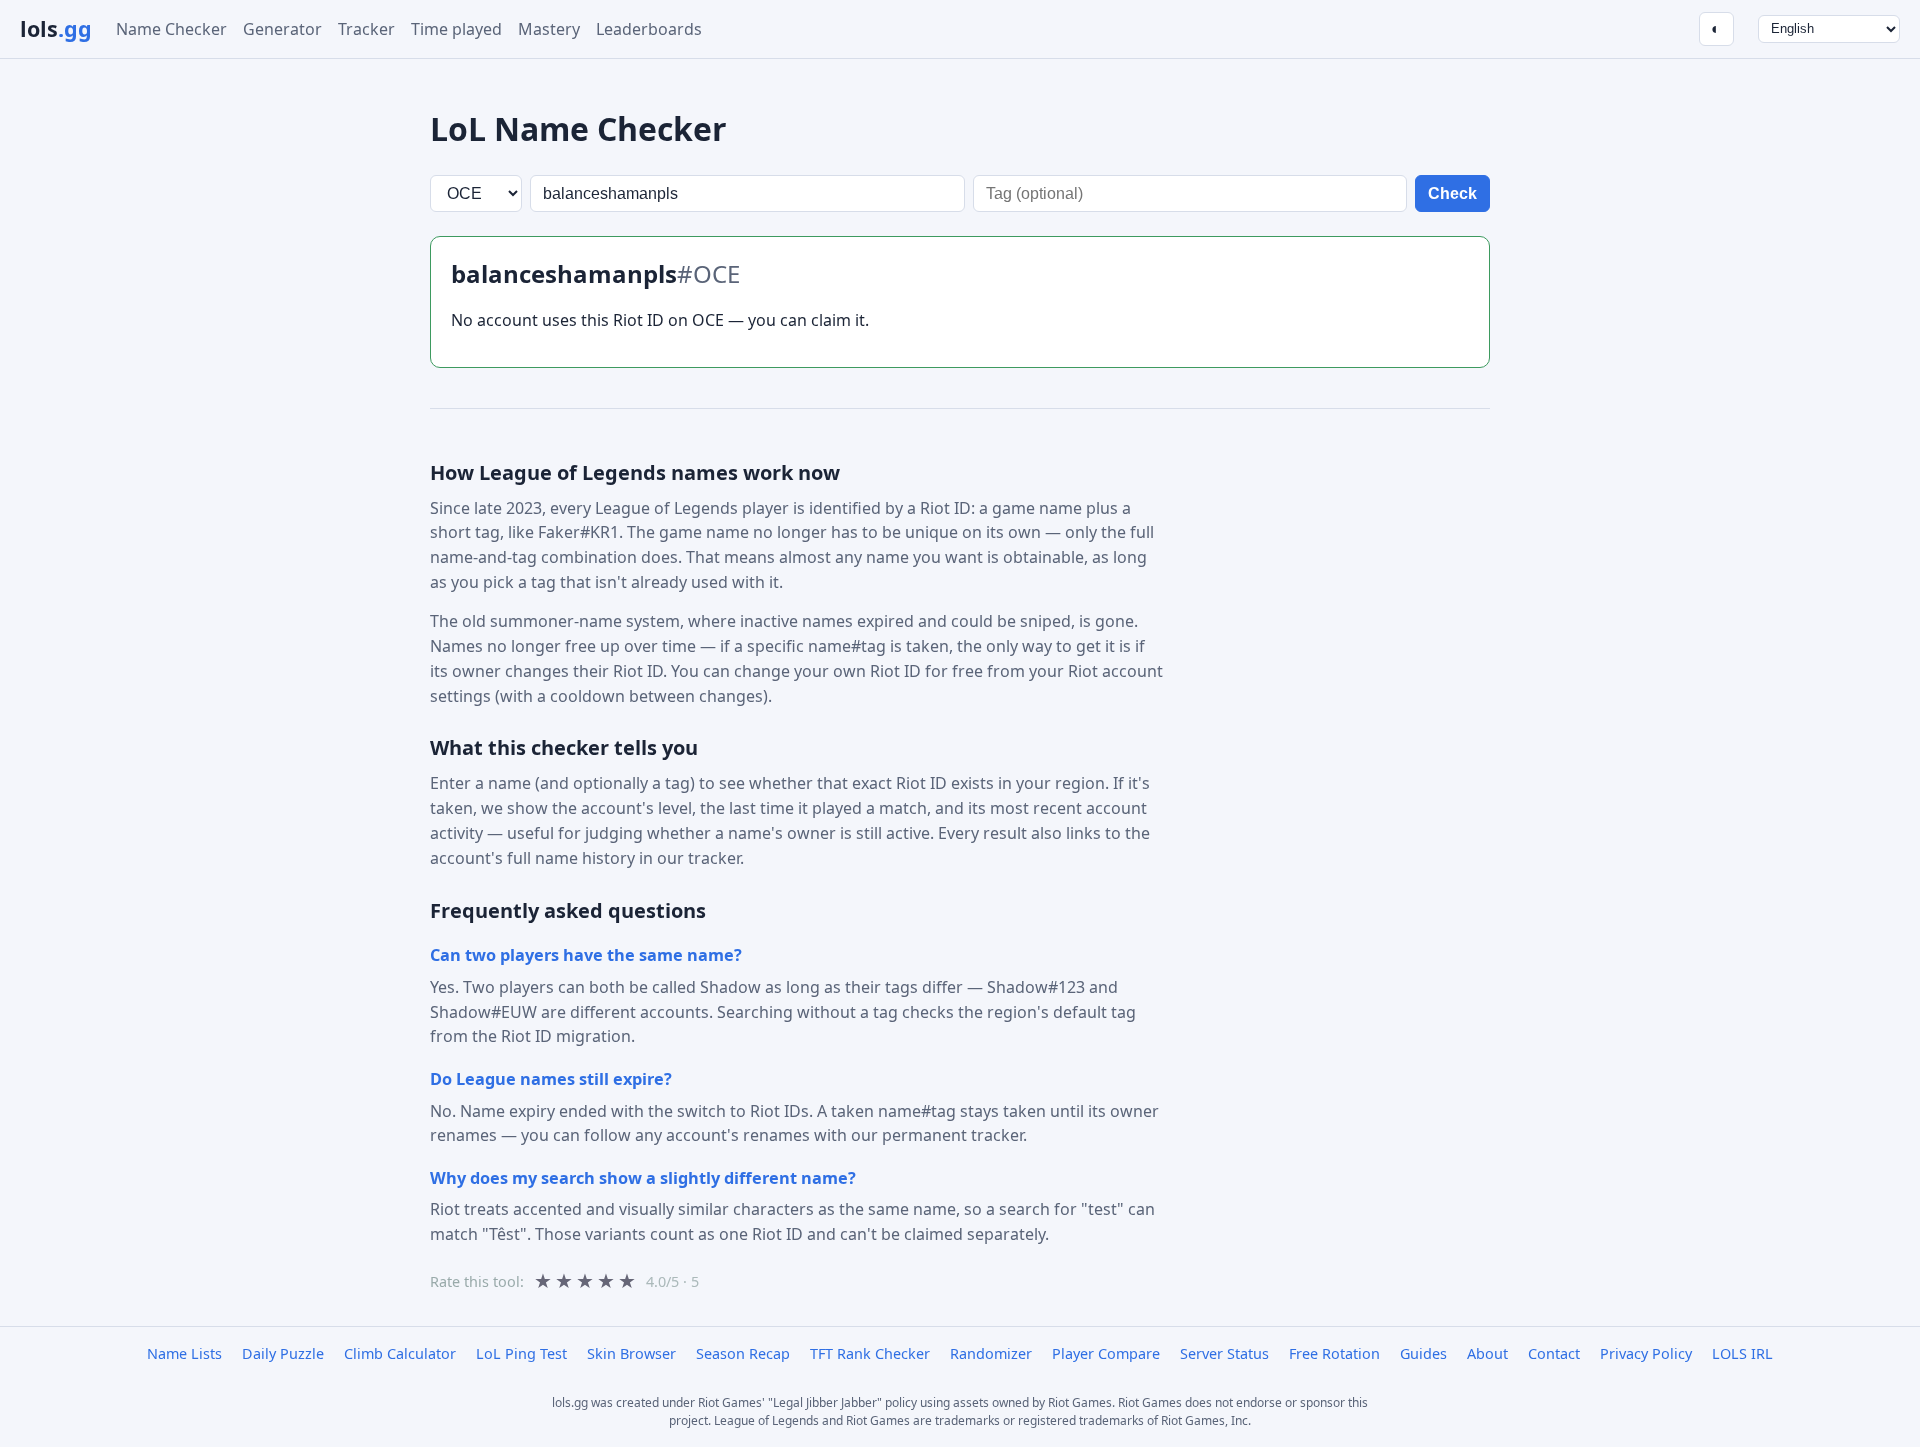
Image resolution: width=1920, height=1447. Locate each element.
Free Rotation (1334, 1353)
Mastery (549, 29)
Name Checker (171, 29)
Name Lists (184, 1353)
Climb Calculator (400, 1353)
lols (56, 28)
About (1487, 1353)
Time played (456, 29)
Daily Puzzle (283, 1353)
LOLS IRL (1742, 1353)
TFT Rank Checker (870, 1353)
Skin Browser (631, 1353)
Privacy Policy (1646, 1353)
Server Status (1224, 1353)
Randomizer (991, 1353)
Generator (282, 29)
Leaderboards (649, 29)
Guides (1423, 1353)
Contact (1554, 1353)
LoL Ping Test (521, 1353)
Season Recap (743, 1353)
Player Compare (1106, 1353)
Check (1452, 193)
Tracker (366, 29)
